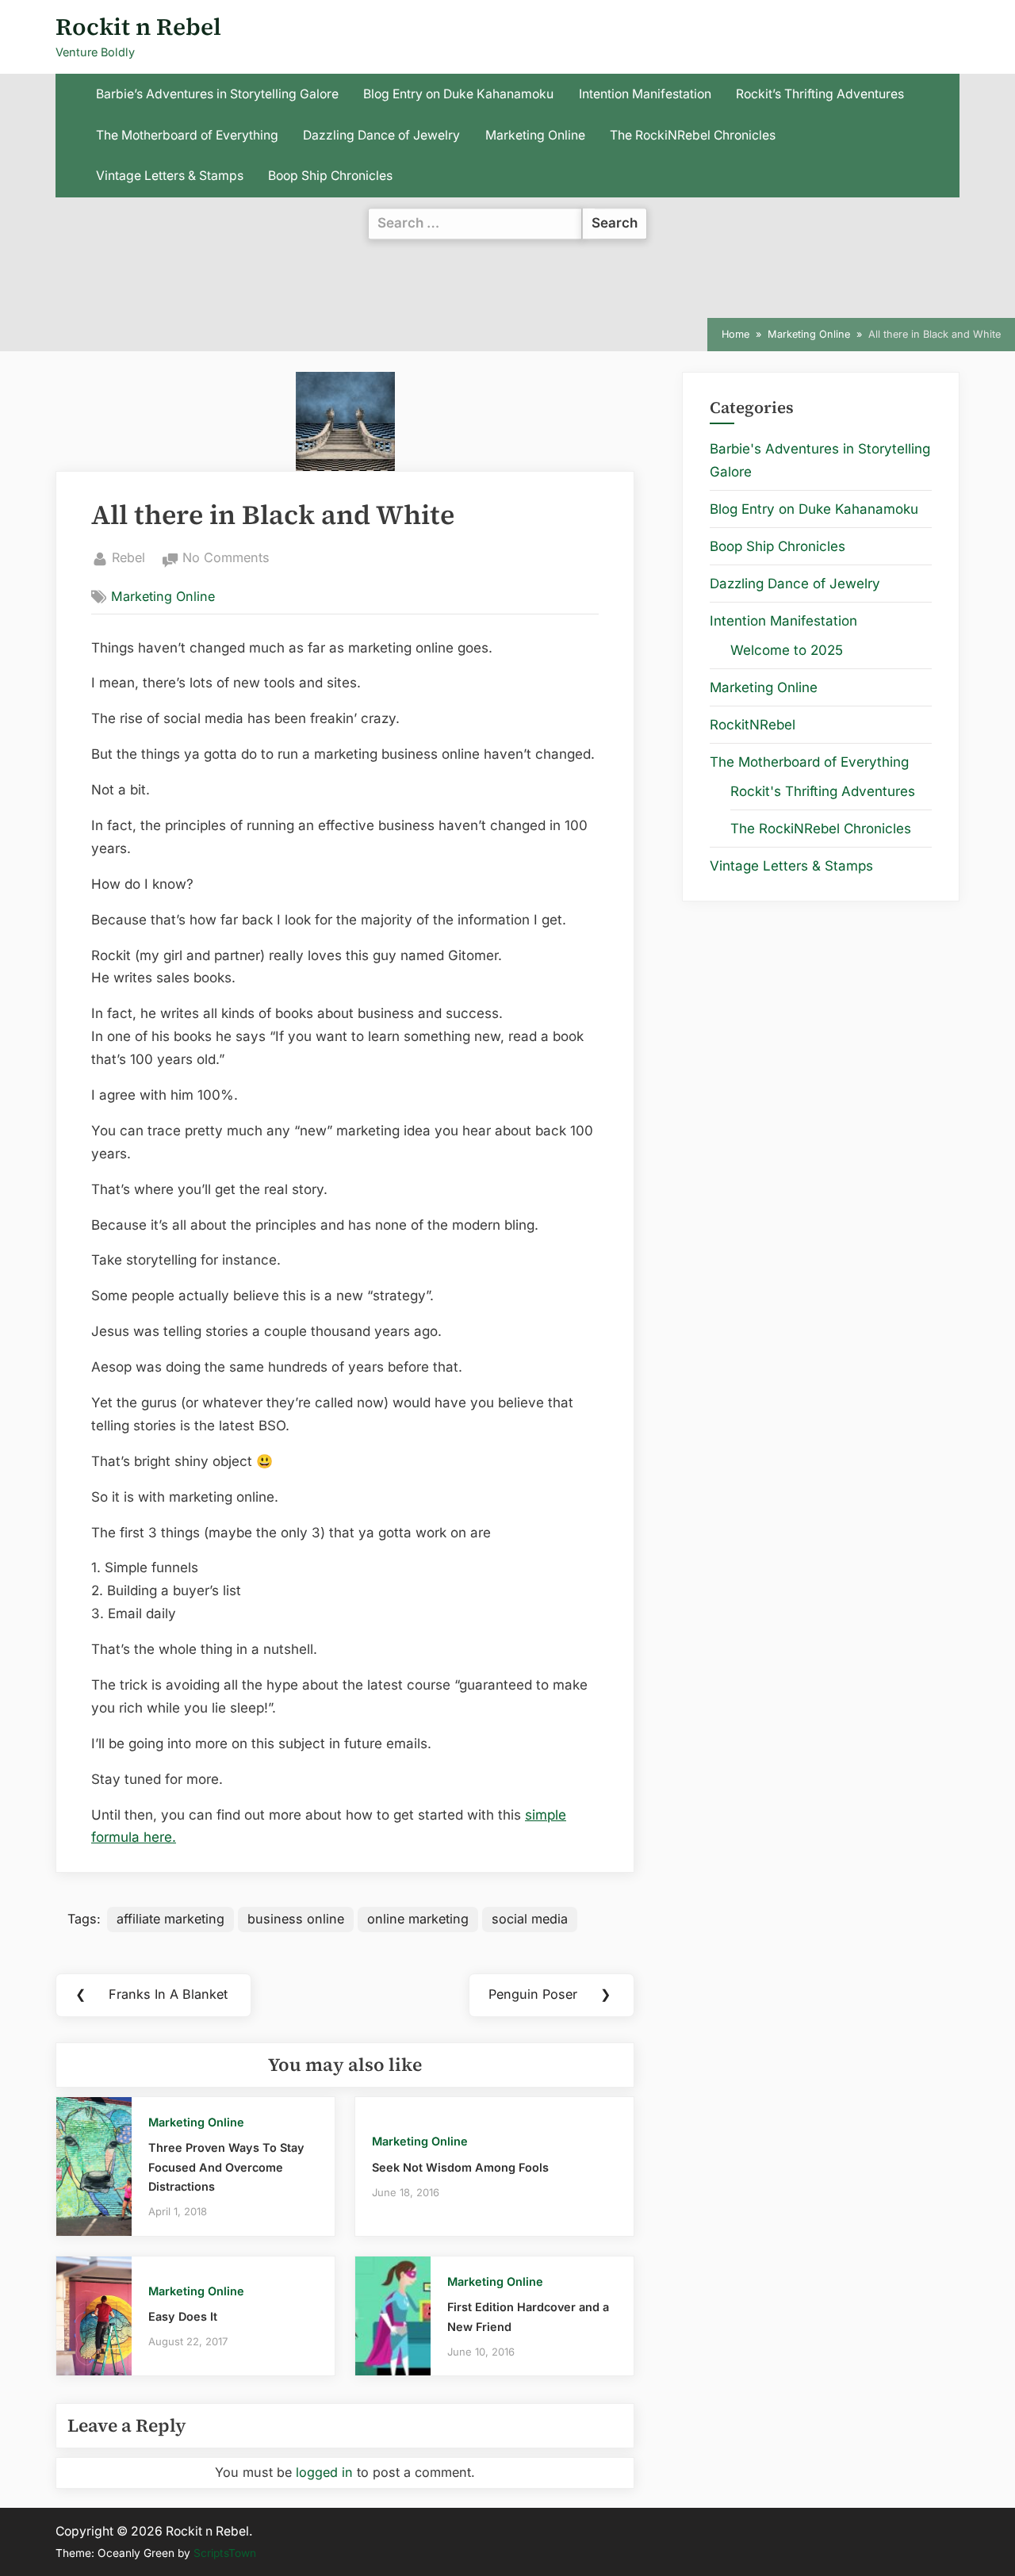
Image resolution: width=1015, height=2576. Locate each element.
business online (296, 1919)
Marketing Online (535, 135)
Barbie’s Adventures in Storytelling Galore (217, 94)
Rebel (128, 557)
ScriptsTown (225, 2553)
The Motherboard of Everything (187, 135)
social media (530, 1919)
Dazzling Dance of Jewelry (381, 135)
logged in (324, 2472)
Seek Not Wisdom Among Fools (460, 2167)
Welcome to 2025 (787, 650)
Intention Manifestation (645, 94)
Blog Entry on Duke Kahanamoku (458, 94)
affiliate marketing (170, 1919)
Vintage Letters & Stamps (170, 176)
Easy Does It (183, 2316)
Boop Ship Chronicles (330, 176)
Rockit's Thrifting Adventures (823, 791)
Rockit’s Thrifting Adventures (820, 94)
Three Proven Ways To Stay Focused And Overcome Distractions (226, 2167)
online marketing (418, 1919)
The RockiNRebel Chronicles (693, 135)
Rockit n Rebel (138, 27)
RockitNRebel (753, 725)
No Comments (226, 559)
